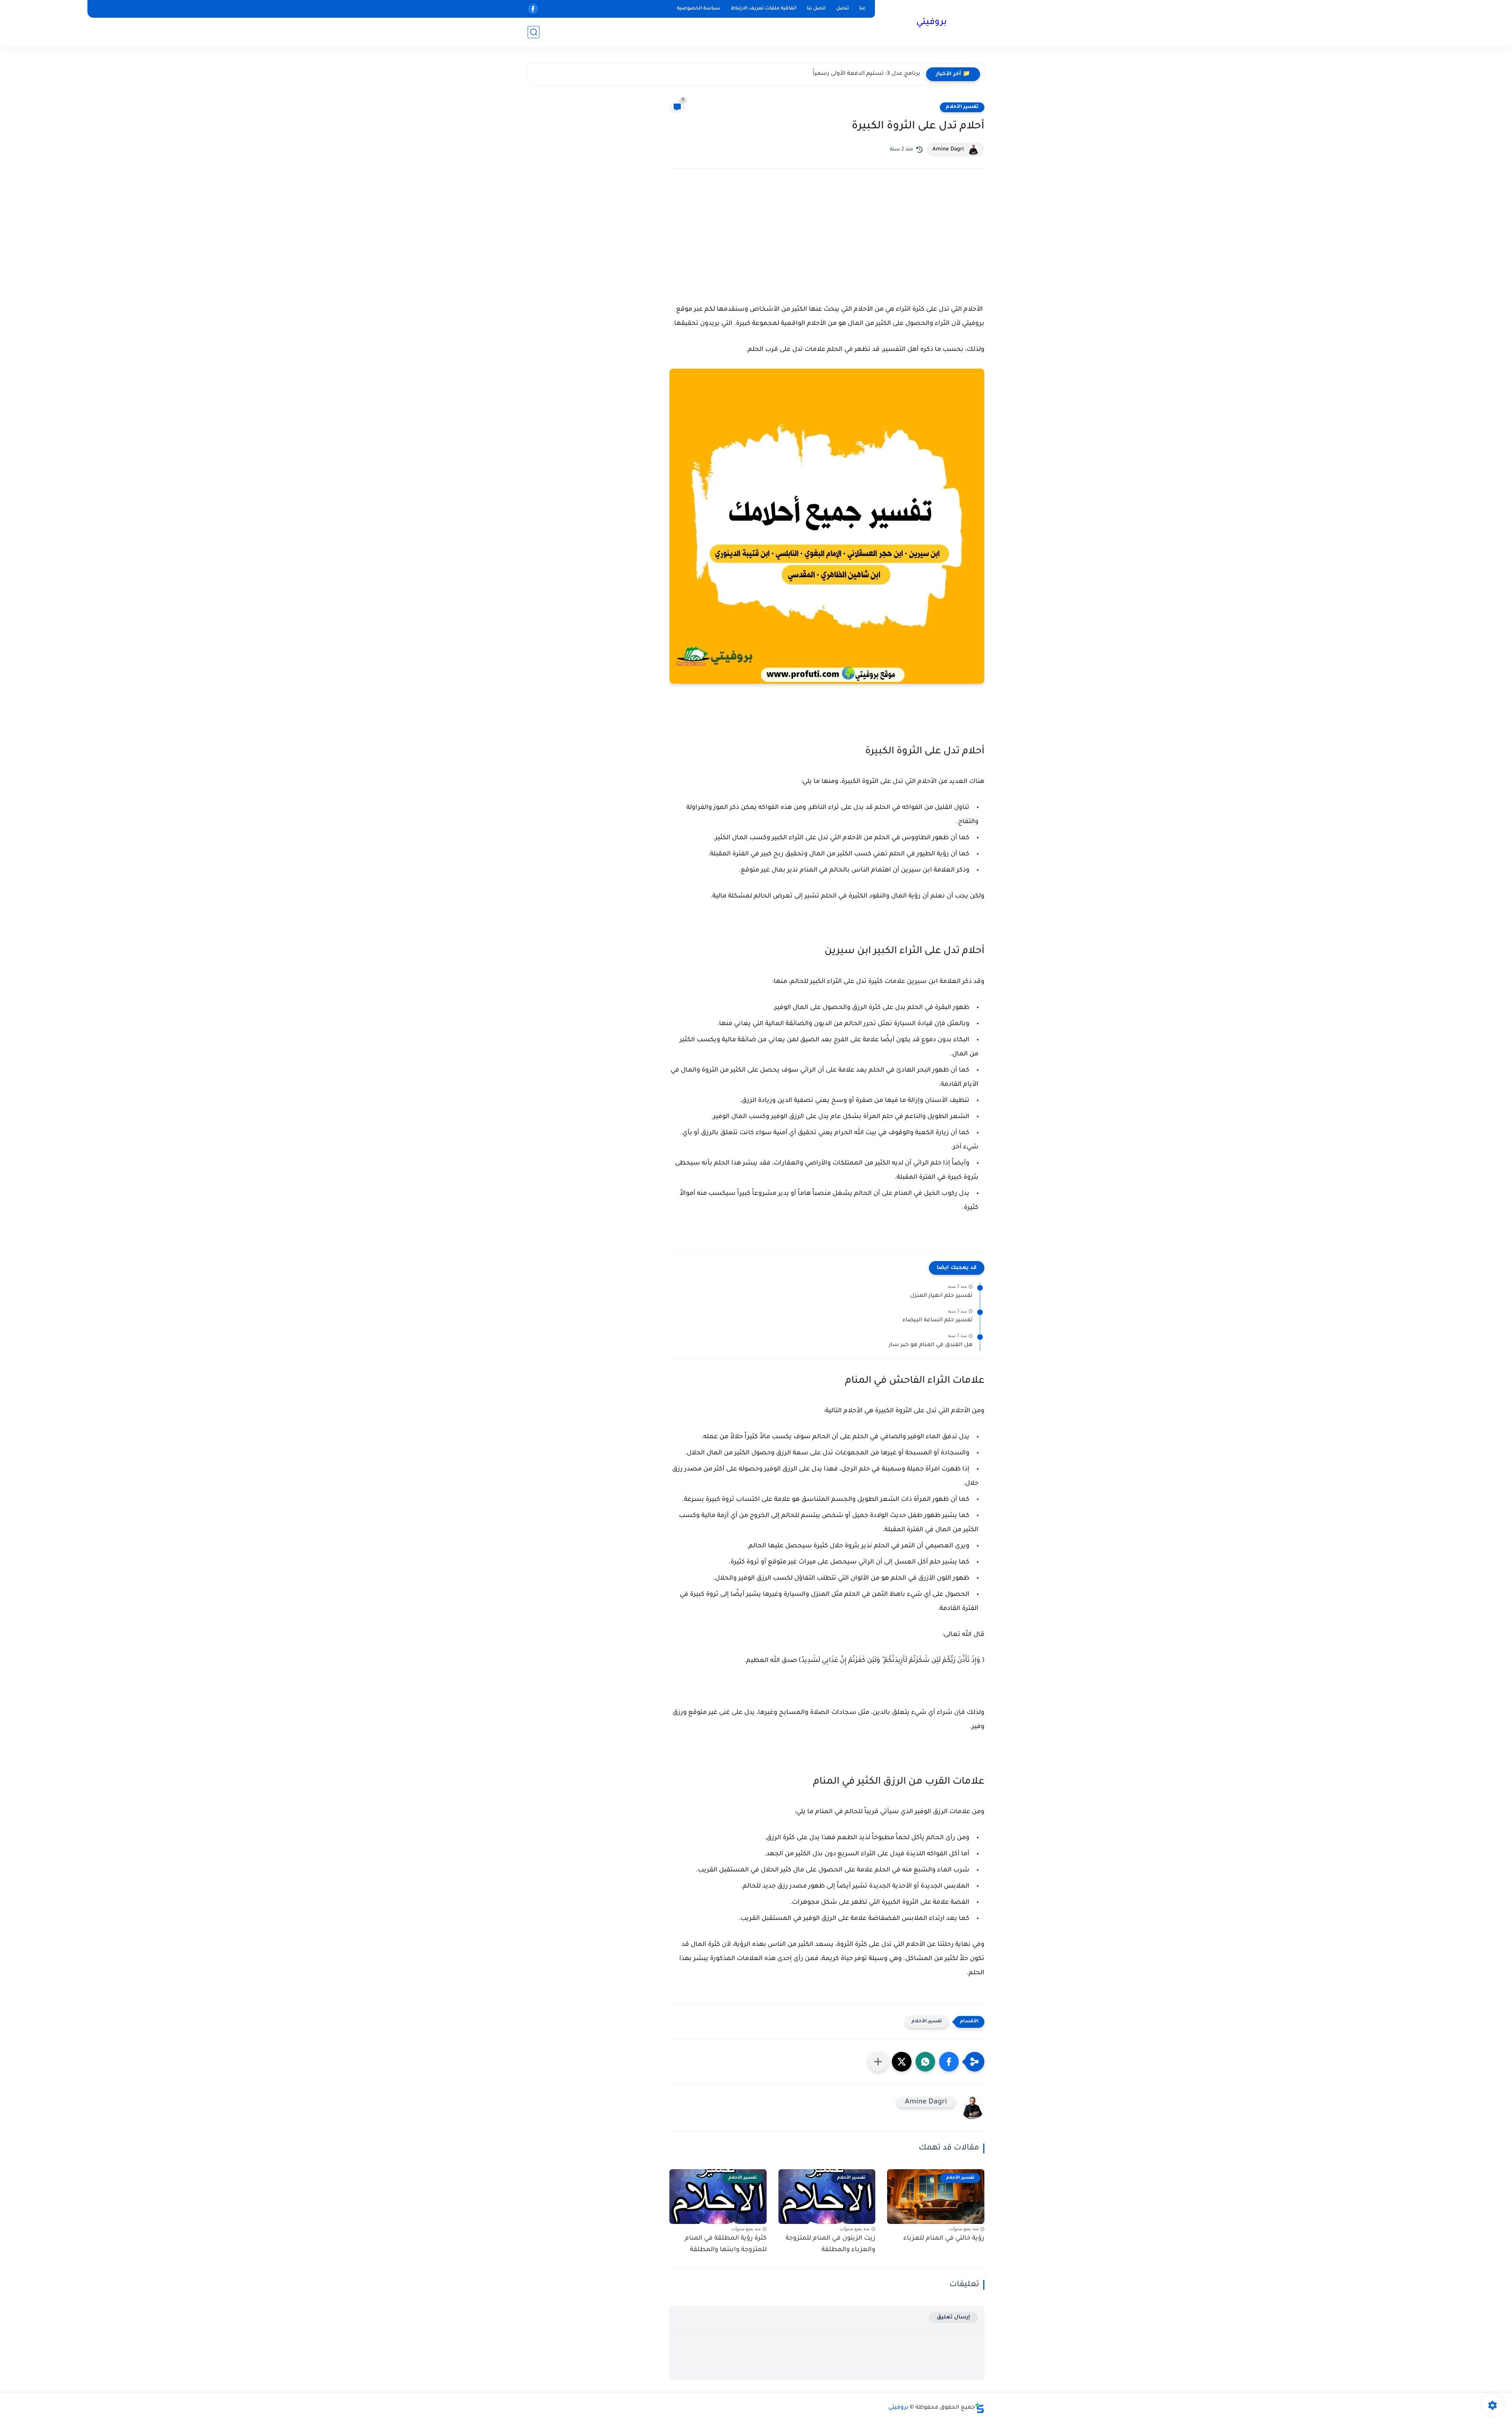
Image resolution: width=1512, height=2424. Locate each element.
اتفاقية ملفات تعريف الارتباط (764, 9)
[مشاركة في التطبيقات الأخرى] (878, 2062)
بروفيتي (931, 23)
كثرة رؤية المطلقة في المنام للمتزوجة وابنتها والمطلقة (726, 2244)
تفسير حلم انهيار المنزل (941, 1296)
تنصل (842, 9)
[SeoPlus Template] (980, 2408)
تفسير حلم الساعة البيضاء (938, 1320)
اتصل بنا (816, 9)
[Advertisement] (827, 243)
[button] (949, 2062)
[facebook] (533, 9)
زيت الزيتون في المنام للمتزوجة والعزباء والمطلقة (830, 2244)
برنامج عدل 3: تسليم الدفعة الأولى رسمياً (866, 74)
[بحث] (534, 32)
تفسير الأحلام (962, 107)
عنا (863, 9)
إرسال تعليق (953, 2317)
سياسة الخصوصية (699, 9)
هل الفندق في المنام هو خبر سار (931, 1345)
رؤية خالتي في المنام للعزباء (944, 2239)
